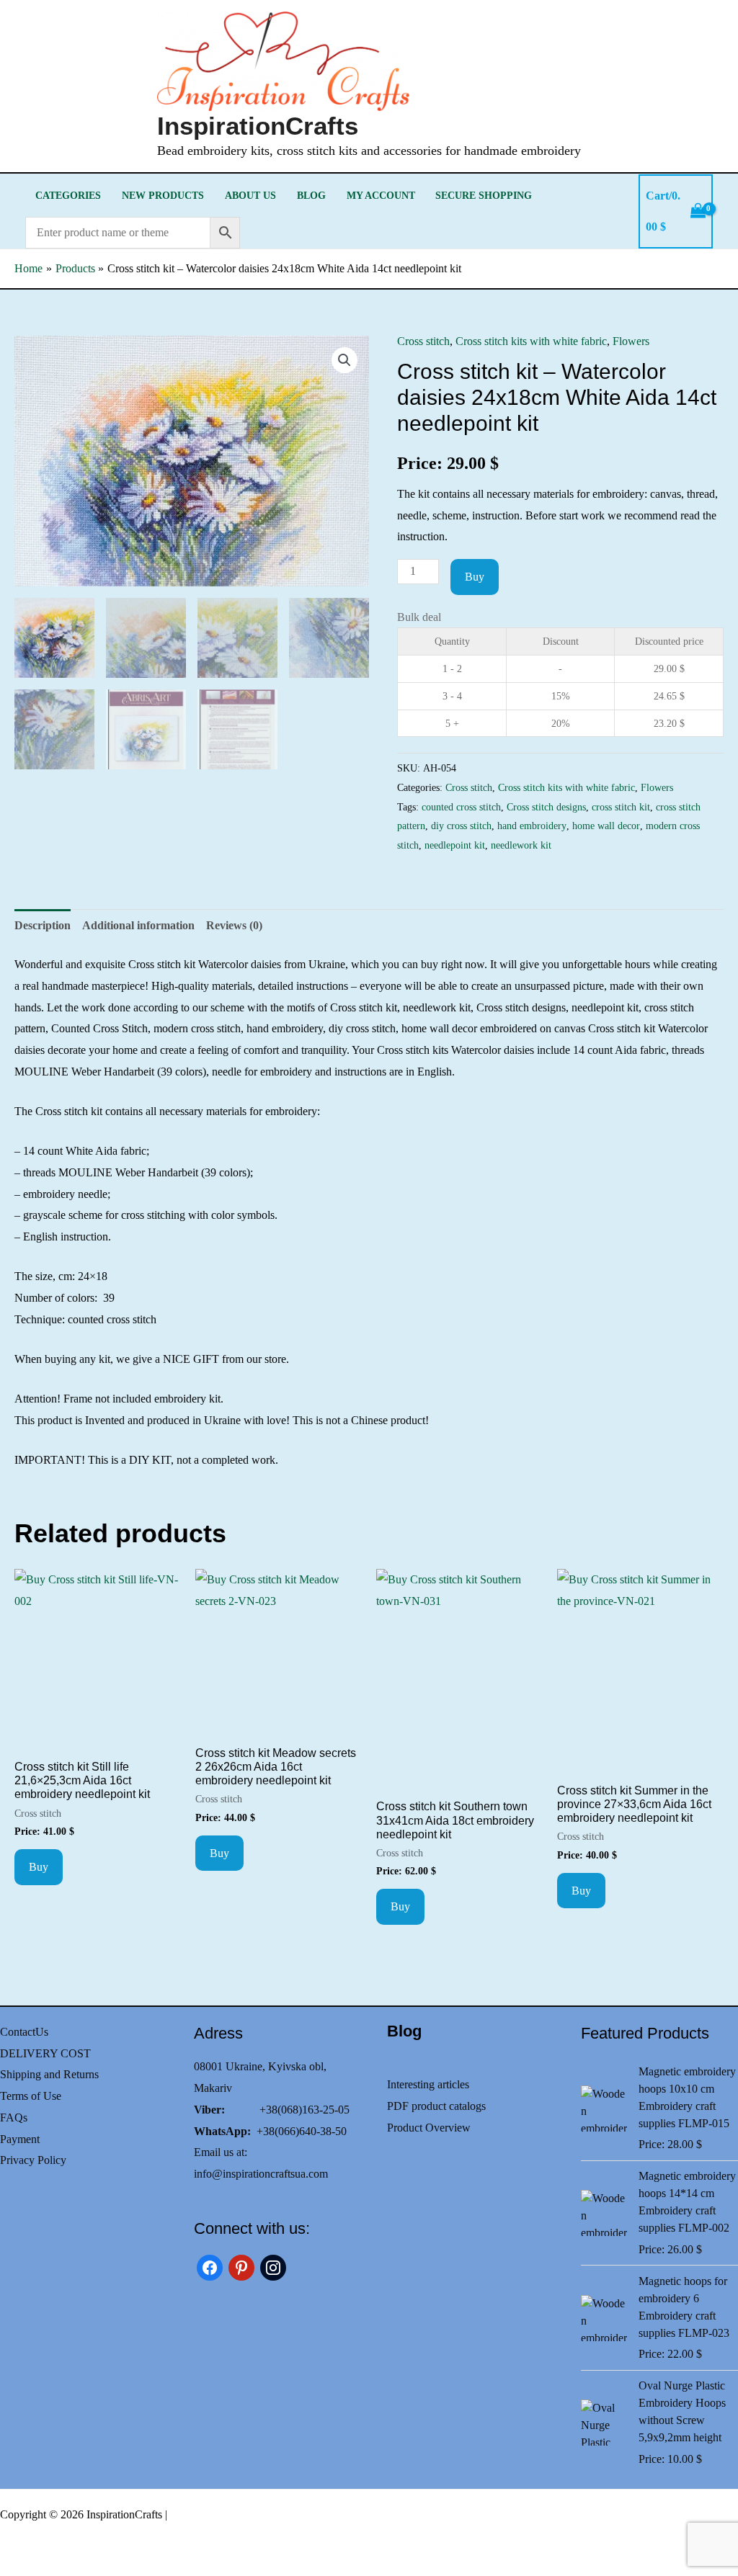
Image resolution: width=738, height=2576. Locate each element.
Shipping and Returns (49, 2074)
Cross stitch (423, 341)
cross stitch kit (621, 807)
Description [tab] (43, 925)
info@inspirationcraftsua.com (261, 2174)
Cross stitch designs (546, 807)
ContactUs (24, 2032)
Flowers (631, 341)
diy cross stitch (461, 826)
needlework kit (521, 845)
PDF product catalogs (436, 2106)
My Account (381, 195)
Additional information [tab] (138, 925)
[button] (344, 360)
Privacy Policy (33, 2160)
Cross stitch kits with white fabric (531, 341)
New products (163, 195)
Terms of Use (31, 2096)
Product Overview (429, 2128)
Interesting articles (428, 2084)
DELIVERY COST (45, 2053)
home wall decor (606, 826)
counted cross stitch (461, 807)
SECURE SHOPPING (484, 195)
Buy (475, 577)
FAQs (14, 2117)
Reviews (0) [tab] (234, 925)
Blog (311, 195)
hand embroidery (532, 826)
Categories (68, 195)
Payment (20, 2139)
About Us (250, 195)
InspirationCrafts (258, 126)
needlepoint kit (455, 845)
